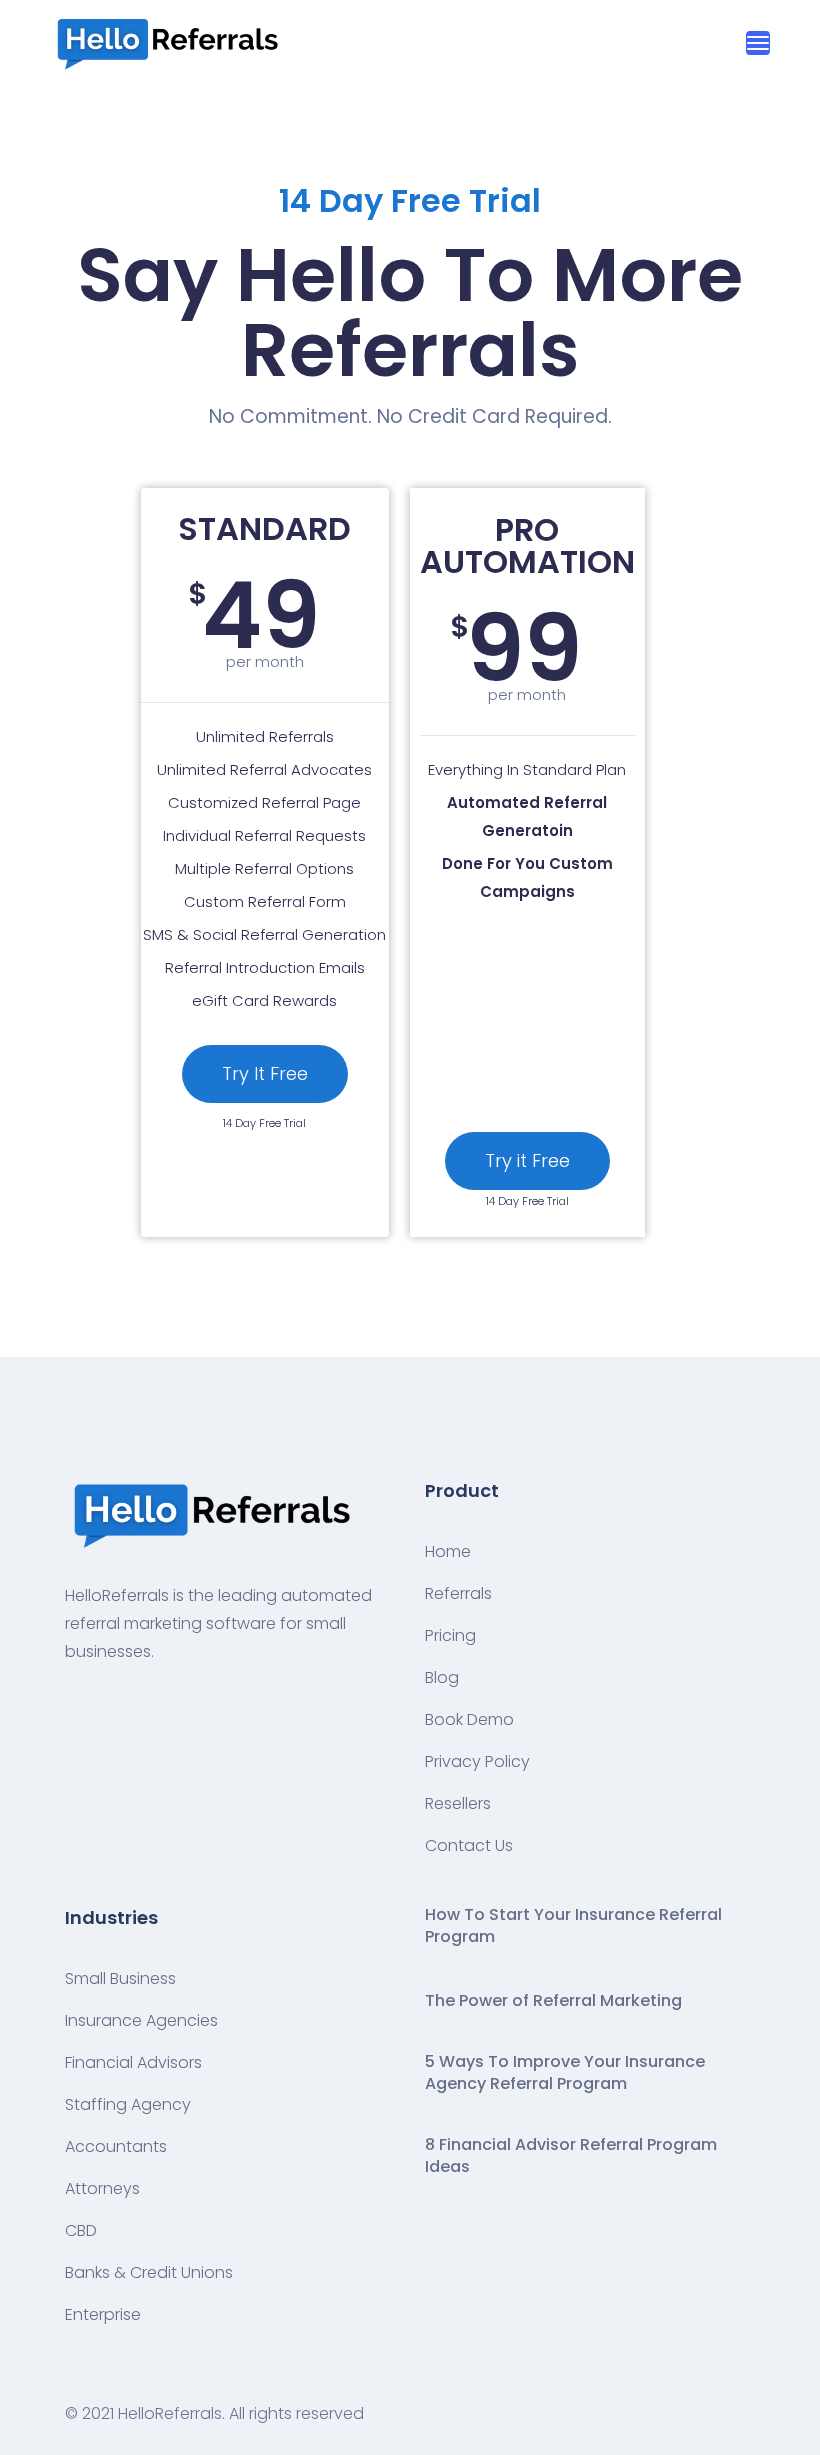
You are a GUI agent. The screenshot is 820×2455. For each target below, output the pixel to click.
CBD (81, 2230)
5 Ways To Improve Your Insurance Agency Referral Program (565, 2073)
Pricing (450, 1635)
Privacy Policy (477, 1761)
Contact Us (469, 1845)
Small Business (120, 1978)
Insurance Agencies (141, 2020)
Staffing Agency (128, 2104)
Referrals (458, 1593)
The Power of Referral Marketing (553, 2001)
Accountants (116, 2146)
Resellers (458, 1803)
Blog (442, 1677)
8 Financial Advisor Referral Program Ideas (571, 2156)
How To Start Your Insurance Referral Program (573, 1926)
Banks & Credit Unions (149, 2272)
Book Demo (469, 1719)
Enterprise (103, 2314)
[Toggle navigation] (758, 43)
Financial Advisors (133, 2062)
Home (448, 1551)
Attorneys (102, 2188)
